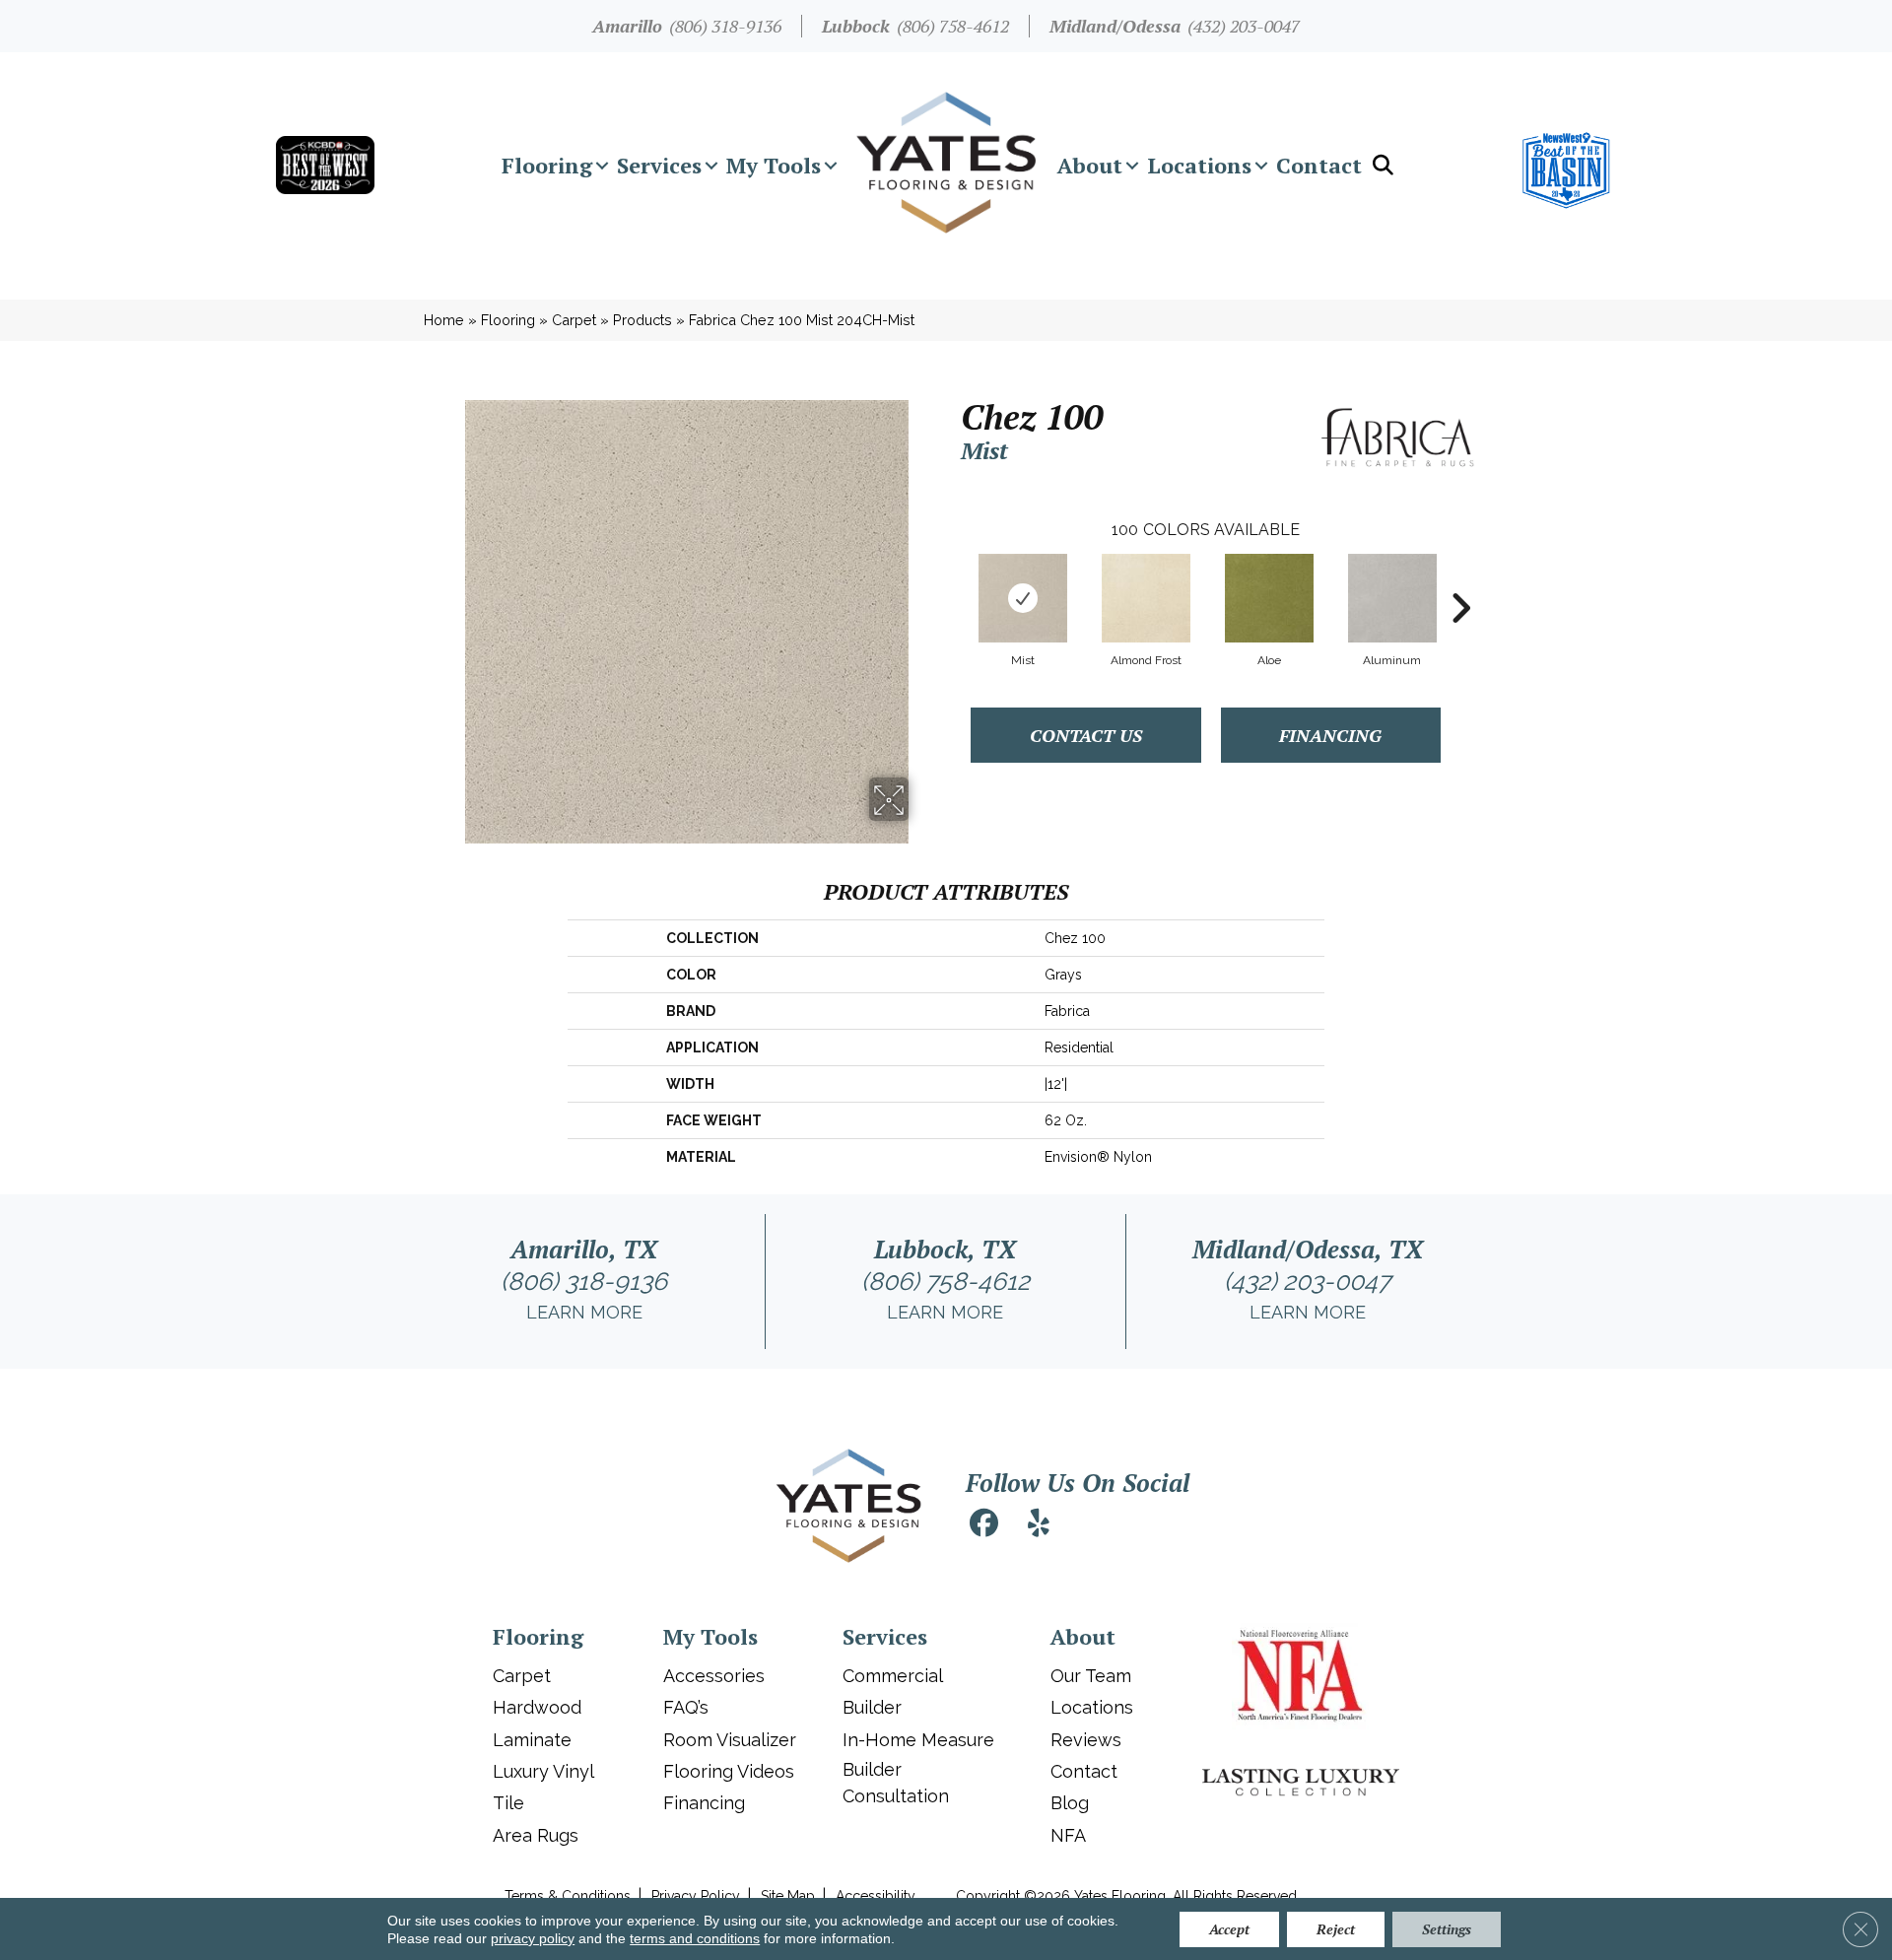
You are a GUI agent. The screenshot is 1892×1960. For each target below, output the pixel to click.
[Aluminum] (1392, 598)
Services (659, 165)
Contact (1319, 165)
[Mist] (1023, 598)
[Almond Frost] (1146, 598)
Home (444, 320)
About (1090, 165)
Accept (1229, 1929)
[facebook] (983, 1526)
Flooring (547, 165)
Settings (1447, 1929)
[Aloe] (1269, 598)
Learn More (584, 1312)
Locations (1199, 165)
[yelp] (1039, 1526)
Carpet (574, 320)
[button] (602, 166)
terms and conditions (695, 1938)
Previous (951, 578)
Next (1460, 578)
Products (642, 320)
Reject (1336, 1929)
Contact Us (1086, 735)
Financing (1330, 735)
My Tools (774, 165)
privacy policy (533, 1938)
